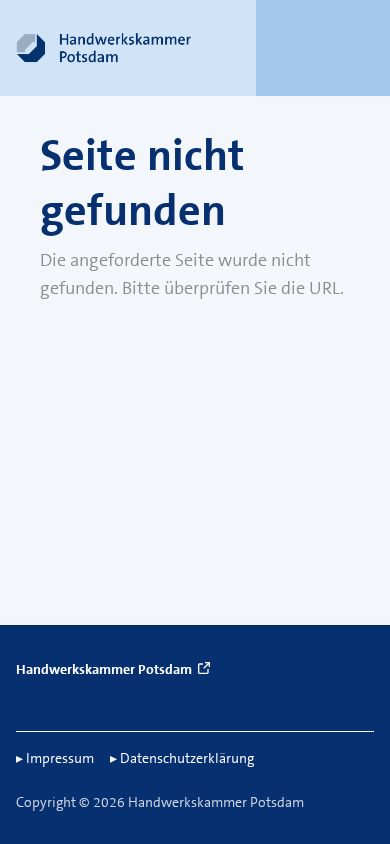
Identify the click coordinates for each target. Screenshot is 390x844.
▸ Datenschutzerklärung (182, 758)
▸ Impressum (55, 758)
